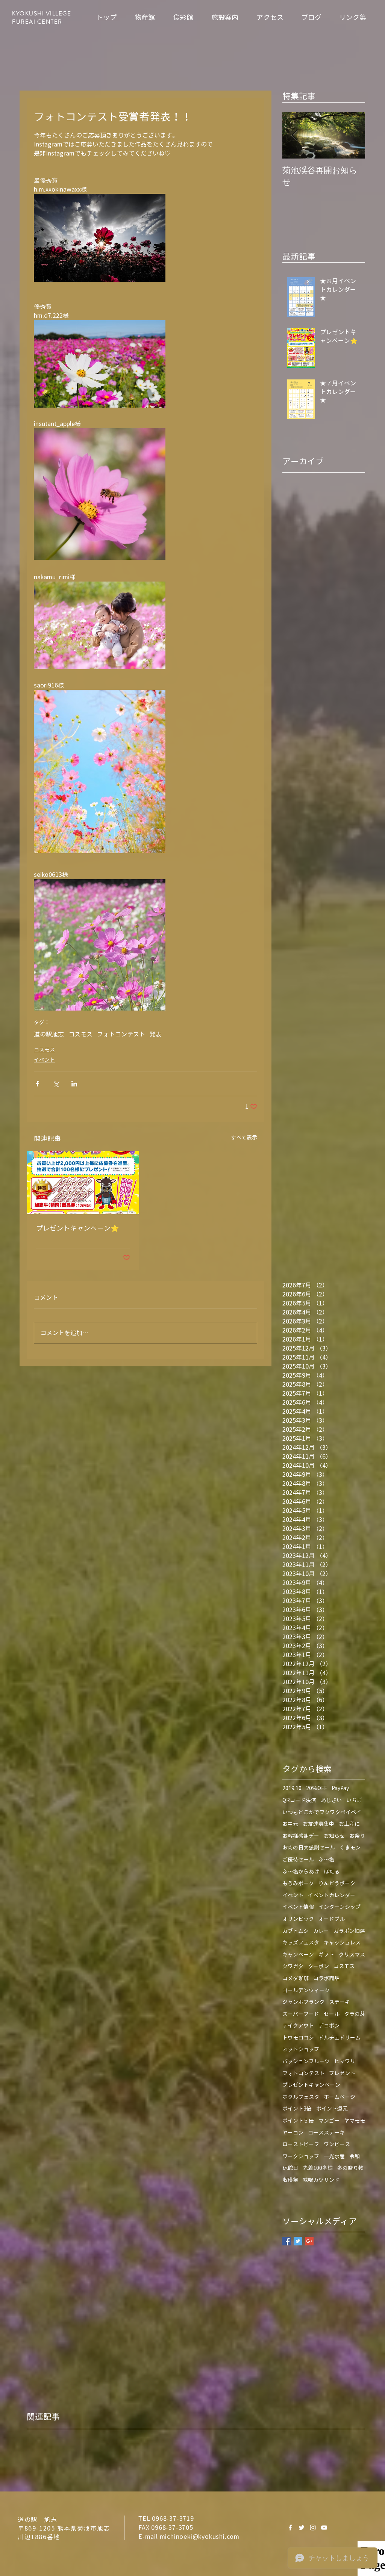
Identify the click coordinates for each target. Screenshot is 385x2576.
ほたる (332, 1871)
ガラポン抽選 (349, 1931)
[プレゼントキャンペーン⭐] (83, 1183)
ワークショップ (301, 2156)
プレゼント (342, 2073)
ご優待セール (298, 1859)
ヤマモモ (355, 2120)
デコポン (329, 2025)
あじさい (331, 1800)
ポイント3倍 (297, 2108)
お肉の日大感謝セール (309, 1847)
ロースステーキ (326, 2133)
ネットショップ (301, 2049)
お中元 (290, 1824)
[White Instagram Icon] (313, 2528)
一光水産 (334, 2156)
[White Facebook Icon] (290, 2528)
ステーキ (340, 2002)
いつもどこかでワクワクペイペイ (322, 1812)
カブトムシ (296, 1931)
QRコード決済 (299, 1800)
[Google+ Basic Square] (309, 2241)
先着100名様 (318, 2168)
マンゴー (329, 2120)
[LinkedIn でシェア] (74, 1084)
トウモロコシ (298, 2037)
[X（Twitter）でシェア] (56, 1084)
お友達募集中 (318, 1824)
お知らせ (334, 1836)
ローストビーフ (301, 2144)
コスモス (80, 1034)
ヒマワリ (345, 2061)
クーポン (318, 1966)
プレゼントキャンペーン (311, 2085)
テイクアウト (298, 2025)
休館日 (290, 2168)
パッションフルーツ (306, 2061)
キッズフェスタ (301, 1942)
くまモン (350, 1847)
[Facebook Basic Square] (287, 2241)
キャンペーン (298, 1954)
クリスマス (352, 1954)
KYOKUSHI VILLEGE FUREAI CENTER (42, 18)
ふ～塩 (326, 1859)
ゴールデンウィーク (306, 1990)
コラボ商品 (326, 1978)
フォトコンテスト (121, 1034)
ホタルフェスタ (301, 2097)
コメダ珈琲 (296, 1978)
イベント (44, 1060)
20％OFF (317, 1788)
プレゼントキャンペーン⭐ (77, 1228)
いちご (354, 1800)
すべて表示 (244, 1137)
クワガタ (293, 1966)
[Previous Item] (294, 135)
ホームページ (340, 2097)
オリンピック (298, 1919)
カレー (321, 1931)
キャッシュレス (342, 1942)
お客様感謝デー (301, 1836)
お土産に (349, 1824)
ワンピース (337, 2144)
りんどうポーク (337, 1883)
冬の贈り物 (350, 2168)
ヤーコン (293, 2133)
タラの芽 (355, 2014)
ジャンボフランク (303, 2002)
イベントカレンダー (332, 1895)
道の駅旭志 (49, 1034)
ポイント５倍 (298, 2120)
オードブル (332, 1919)
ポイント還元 (332, 2108)
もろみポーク (298, 1883)
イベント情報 (298, 1907)
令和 (355, 2156)
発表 (156, 1034)
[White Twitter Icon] (302, 2528)
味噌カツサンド (321, 2180)
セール (332, 2014)
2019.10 (292, 1788)
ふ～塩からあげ (301, 1871)
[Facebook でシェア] (37, 1084)
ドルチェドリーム (340, 2037)
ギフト (326, 1954)
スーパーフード (301, 2014)
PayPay (340, 1788)
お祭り (357, 1836)
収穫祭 (290, 2180)
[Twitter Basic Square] (298, 2241)
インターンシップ (340, 1907)
